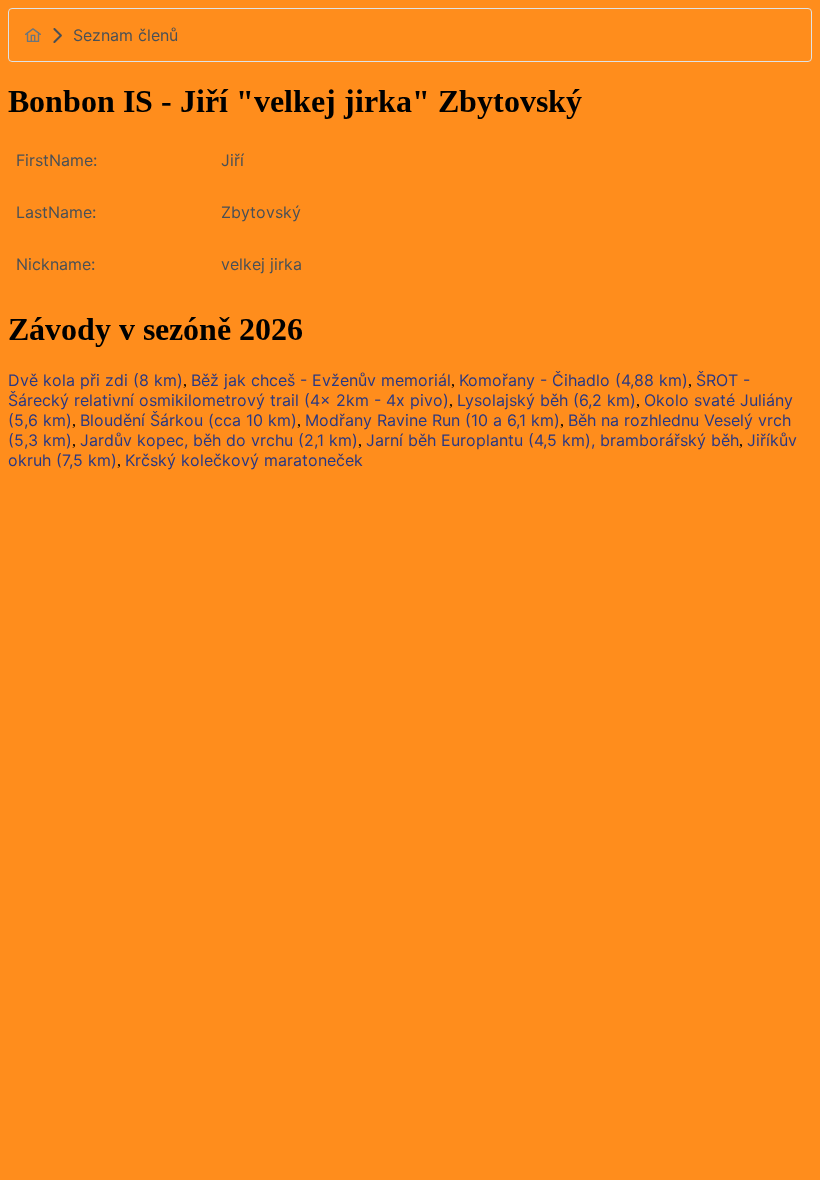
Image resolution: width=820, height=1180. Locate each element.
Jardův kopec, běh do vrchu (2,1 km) (219, 440)
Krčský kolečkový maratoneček (244, 460)
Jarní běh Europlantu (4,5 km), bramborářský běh (552, 440)
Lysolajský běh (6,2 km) (546, 400)
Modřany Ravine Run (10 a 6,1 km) (432, 420)
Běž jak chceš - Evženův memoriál (321, 380)
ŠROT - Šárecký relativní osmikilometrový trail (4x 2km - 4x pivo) (379, 390)
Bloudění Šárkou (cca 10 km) (188, 420)
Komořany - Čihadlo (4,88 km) (573, 380)
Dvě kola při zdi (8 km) (95, 380)
